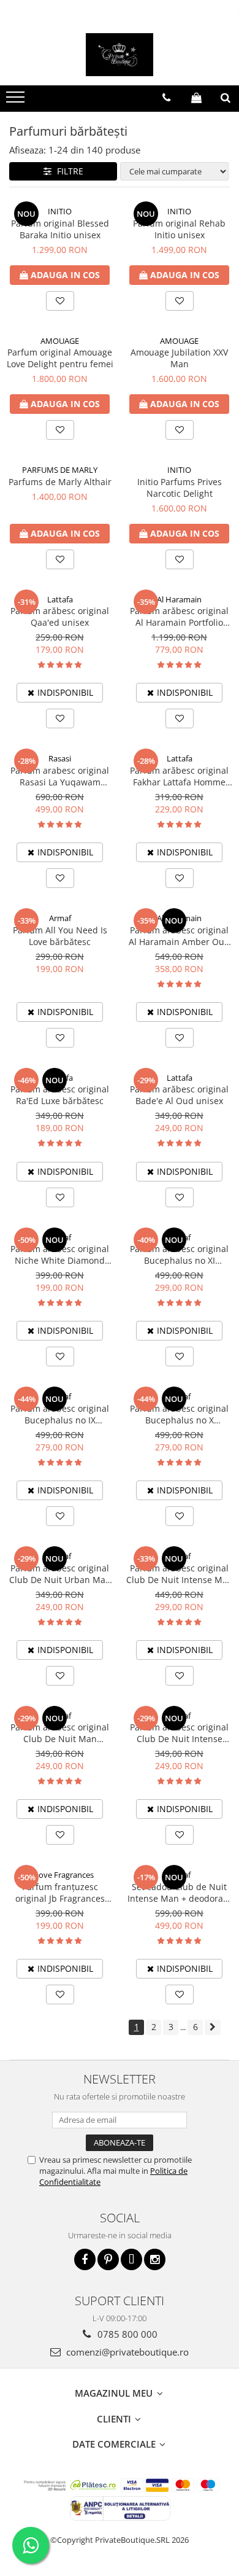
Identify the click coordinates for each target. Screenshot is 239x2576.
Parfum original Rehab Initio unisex (179, 229)
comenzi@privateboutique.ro (126, 2352)
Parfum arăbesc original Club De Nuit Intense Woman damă (179, 1733)
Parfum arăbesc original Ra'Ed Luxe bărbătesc (60, 1095)
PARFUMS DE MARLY (60, 470)
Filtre (68, 171)
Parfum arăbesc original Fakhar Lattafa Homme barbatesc (179, 776)
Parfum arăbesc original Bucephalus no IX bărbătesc (60, 1414)
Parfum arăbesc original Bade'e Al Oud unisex (179, 1095)
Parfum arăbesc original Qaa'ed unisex (60, 617)
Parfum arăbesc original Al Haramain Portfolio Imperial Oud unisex (179, 617)
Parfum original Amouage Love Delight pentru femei (60, 358)
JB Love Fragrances (60, 1875)
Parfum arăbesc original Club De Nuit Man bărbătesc (60, 1733)
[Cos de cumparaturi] (196, 98)
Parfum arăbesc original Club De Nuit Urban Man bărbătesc (60, 1574)
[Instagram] (155, 2259)
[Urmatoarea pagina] (213, 2027)
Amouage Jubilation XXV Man (179, 358)
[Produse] (17, 101)
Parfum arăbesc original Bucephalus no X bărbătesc (179, 1414)
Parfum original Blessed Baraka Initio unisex (60, 229)
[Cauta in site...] (226, 98)
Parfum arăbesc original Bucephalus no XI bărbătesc (179, 1255)
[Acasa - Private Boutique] (120, 55)
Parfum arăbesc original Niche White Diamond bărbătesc (60, 1255)
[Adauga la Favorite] (60, 301)
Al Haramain (179, 599)
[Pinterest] (108, 2259)
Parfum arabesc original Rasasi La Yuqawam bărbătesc (60, 776)
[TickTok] (131, 2259)
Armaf (60, 918)
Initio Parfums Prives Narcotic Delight (180, 488)
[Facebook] (85, 2259)
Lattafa (60, 599)
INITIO (60, 211)
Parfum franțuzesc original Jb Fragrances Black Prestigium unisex (60, 1893)
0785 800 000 (126, 2334)
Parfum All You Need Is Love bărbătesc (60, 936)
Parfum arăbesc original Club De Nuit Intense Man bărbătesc (180, 1574)
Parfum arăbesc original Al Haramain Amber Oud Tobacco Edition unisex (179, 936)
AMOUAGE (60, 341)
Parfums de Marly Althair (60, 482)
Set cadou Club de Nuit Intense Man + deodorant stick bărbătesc (180, 1893)
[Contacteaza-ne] (166, 98)
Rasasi (60, 758)
